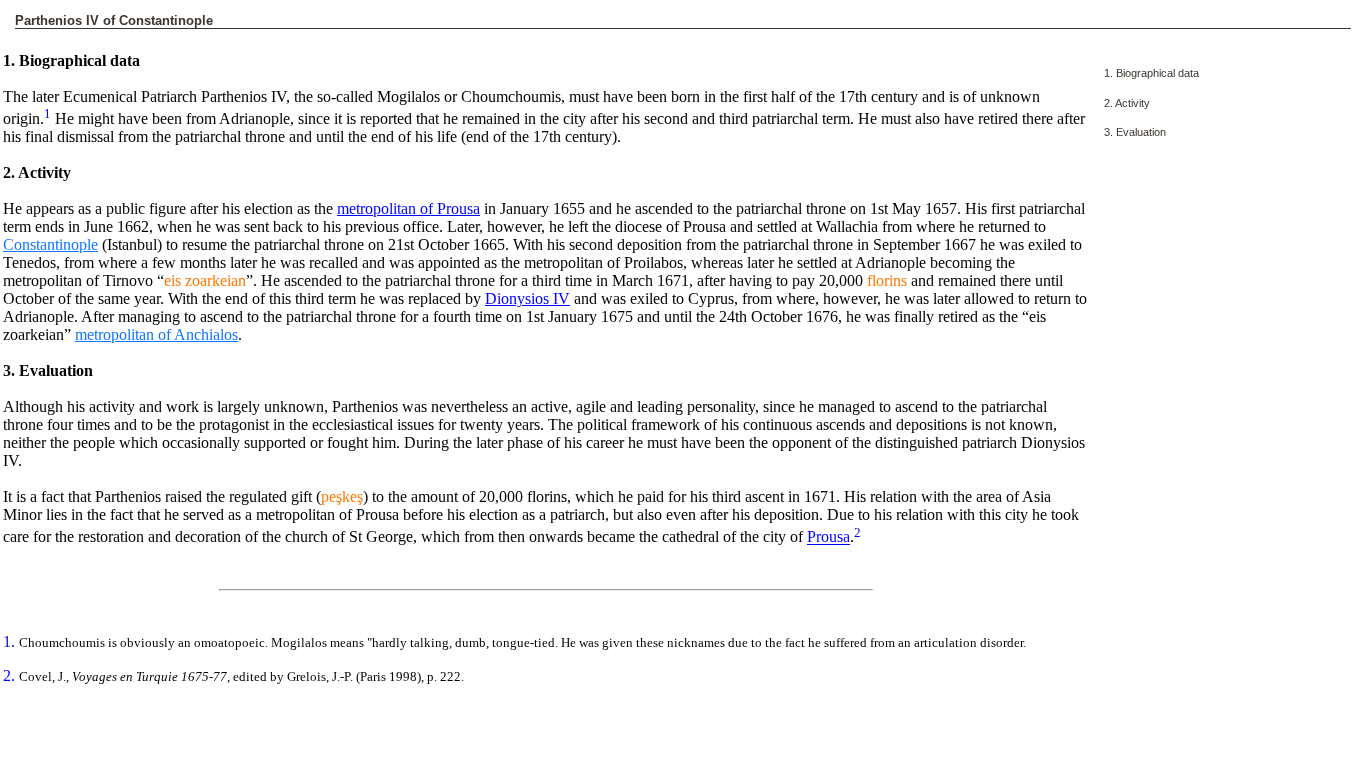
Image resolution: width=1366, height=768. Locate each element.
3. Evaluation (1135, 132)
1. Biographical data (1151, 73)
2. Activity (1127, 103)
